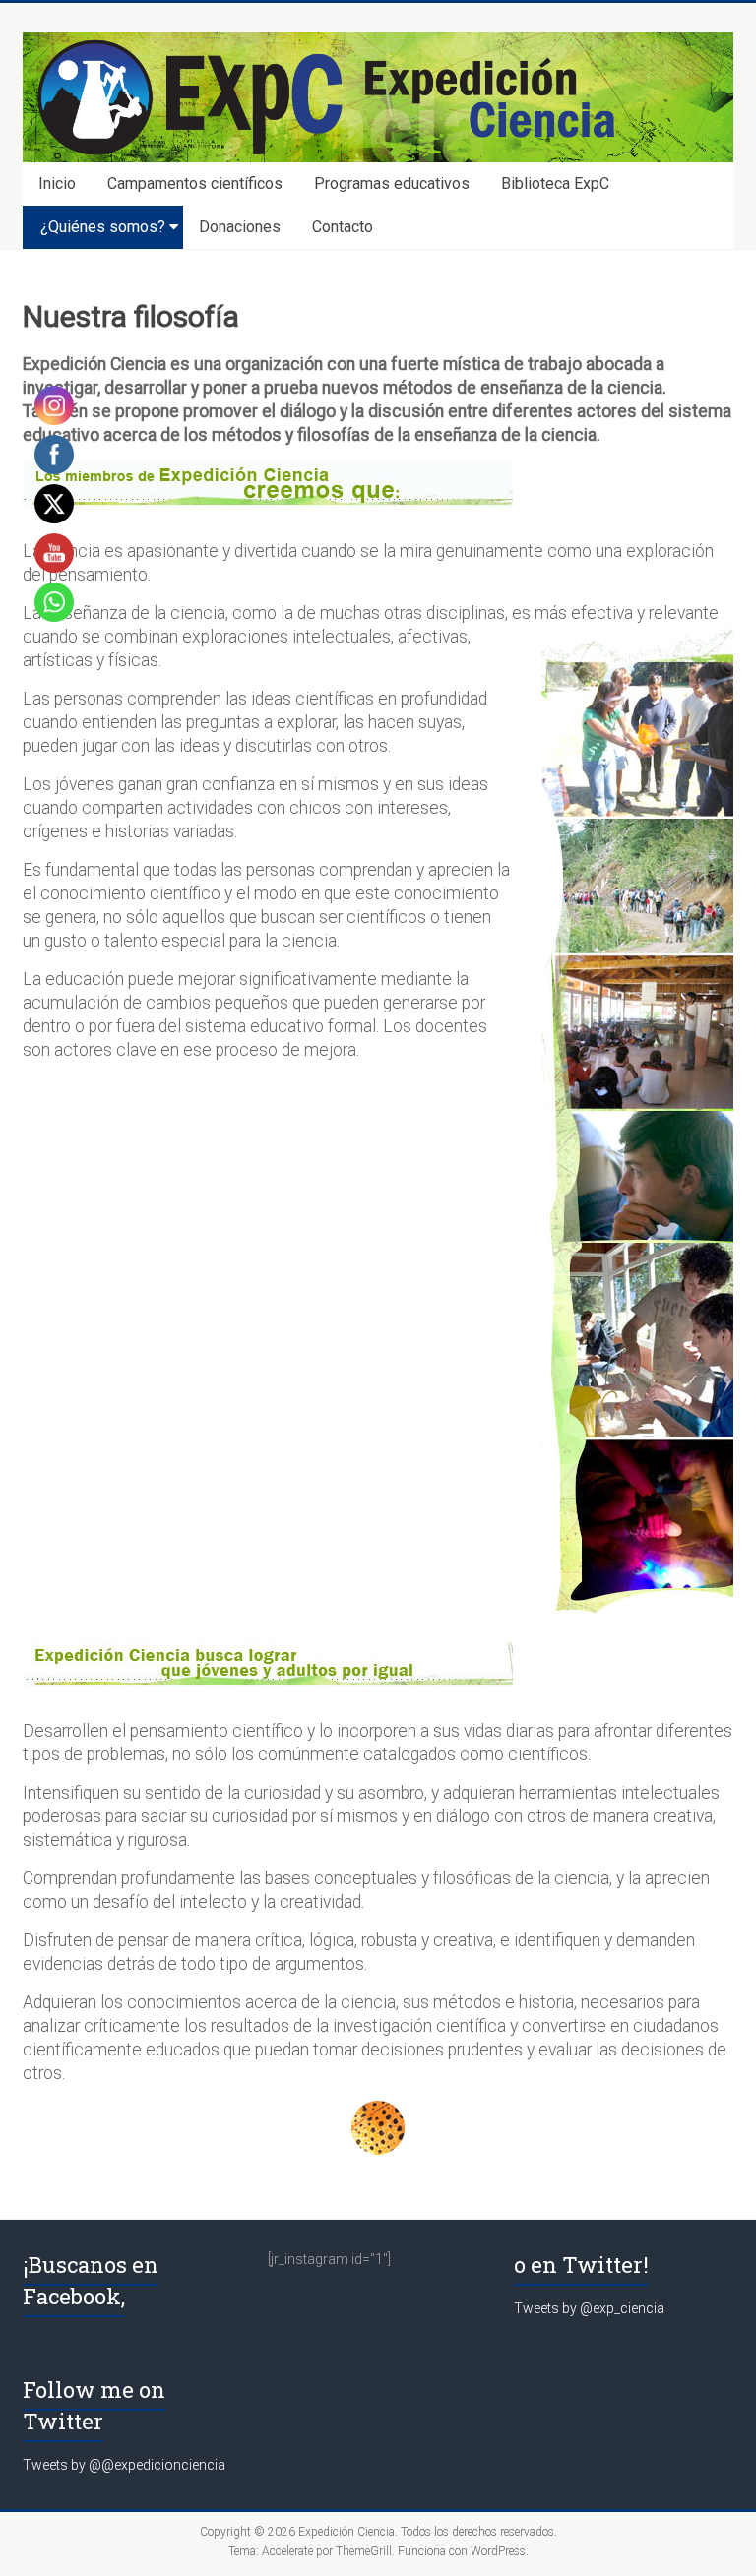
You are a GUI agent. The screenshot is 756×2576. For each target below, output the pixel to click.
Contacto (343, 227)
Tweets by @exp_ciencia (589, 2308)
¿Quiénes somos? (103, 227)
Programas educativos (392, 184)
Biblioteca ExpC (555, 184)
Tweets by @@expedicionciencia (124, 2465)
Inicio (57, 184)
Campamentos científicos (195, 184)
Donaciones (240, 227)
